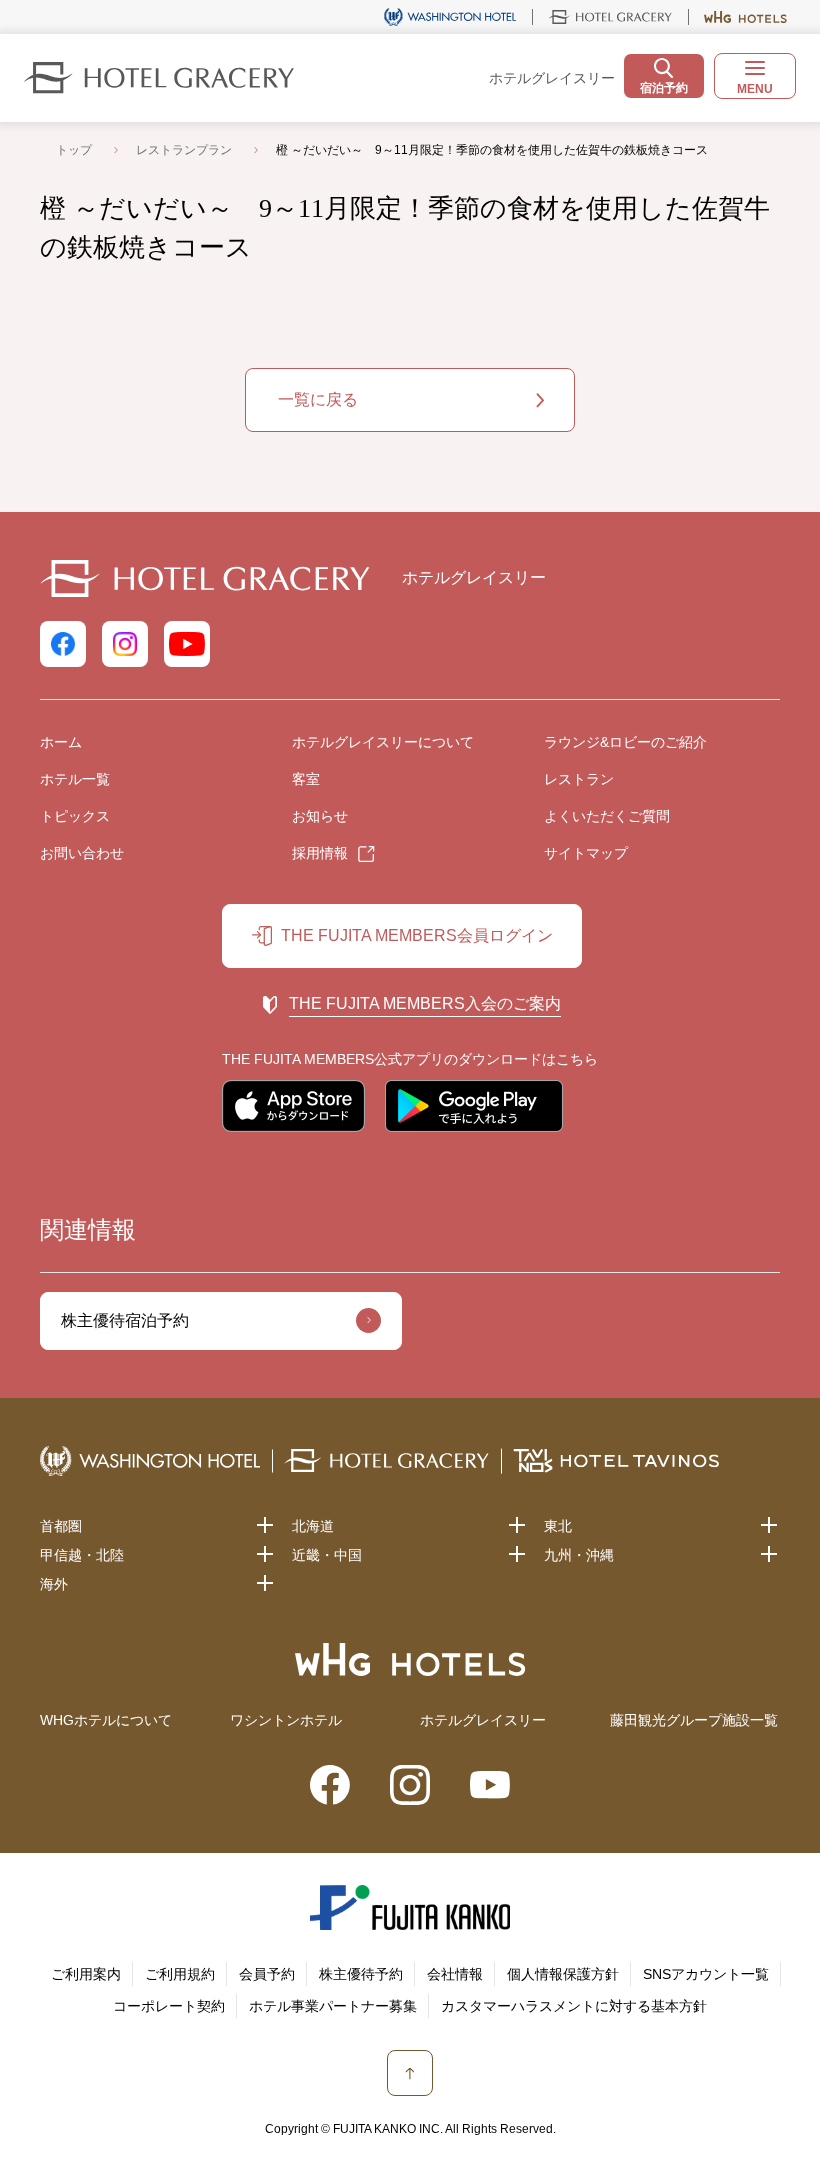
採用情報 (320, 853)
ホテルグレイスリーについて (383, 742)
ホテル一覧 (75, 779)
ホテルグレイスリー (483, 1720)
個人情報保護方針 (563, 1974)
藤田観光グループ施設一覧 (694, 1720)
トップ (74, 150)
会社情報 (455, 1974)
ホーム (61, 742)
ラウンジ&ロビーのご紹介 (625, 742)
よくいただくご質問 (607, 816)
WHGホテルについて (106, 1720)
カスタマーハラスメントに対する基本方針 (574, 2006)
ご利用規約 (180, 1974)
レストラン (579, 779)
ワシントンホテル (286, 1720)
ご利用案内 (86, 1974)
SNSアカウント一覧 (706, 1974)
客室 (306, 779)
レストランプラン (184, 150)
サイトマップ (586, 853)
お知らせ (320, 816)
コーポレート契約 (169, 2006)
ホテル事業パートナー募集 (333, 2006)
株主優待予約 (361, 1974)
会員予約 (267, 1974)
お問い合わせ (82, 853)
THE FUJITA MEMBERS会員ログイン (417, 935)
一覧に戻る (318, 399)
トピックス (75, 816)
